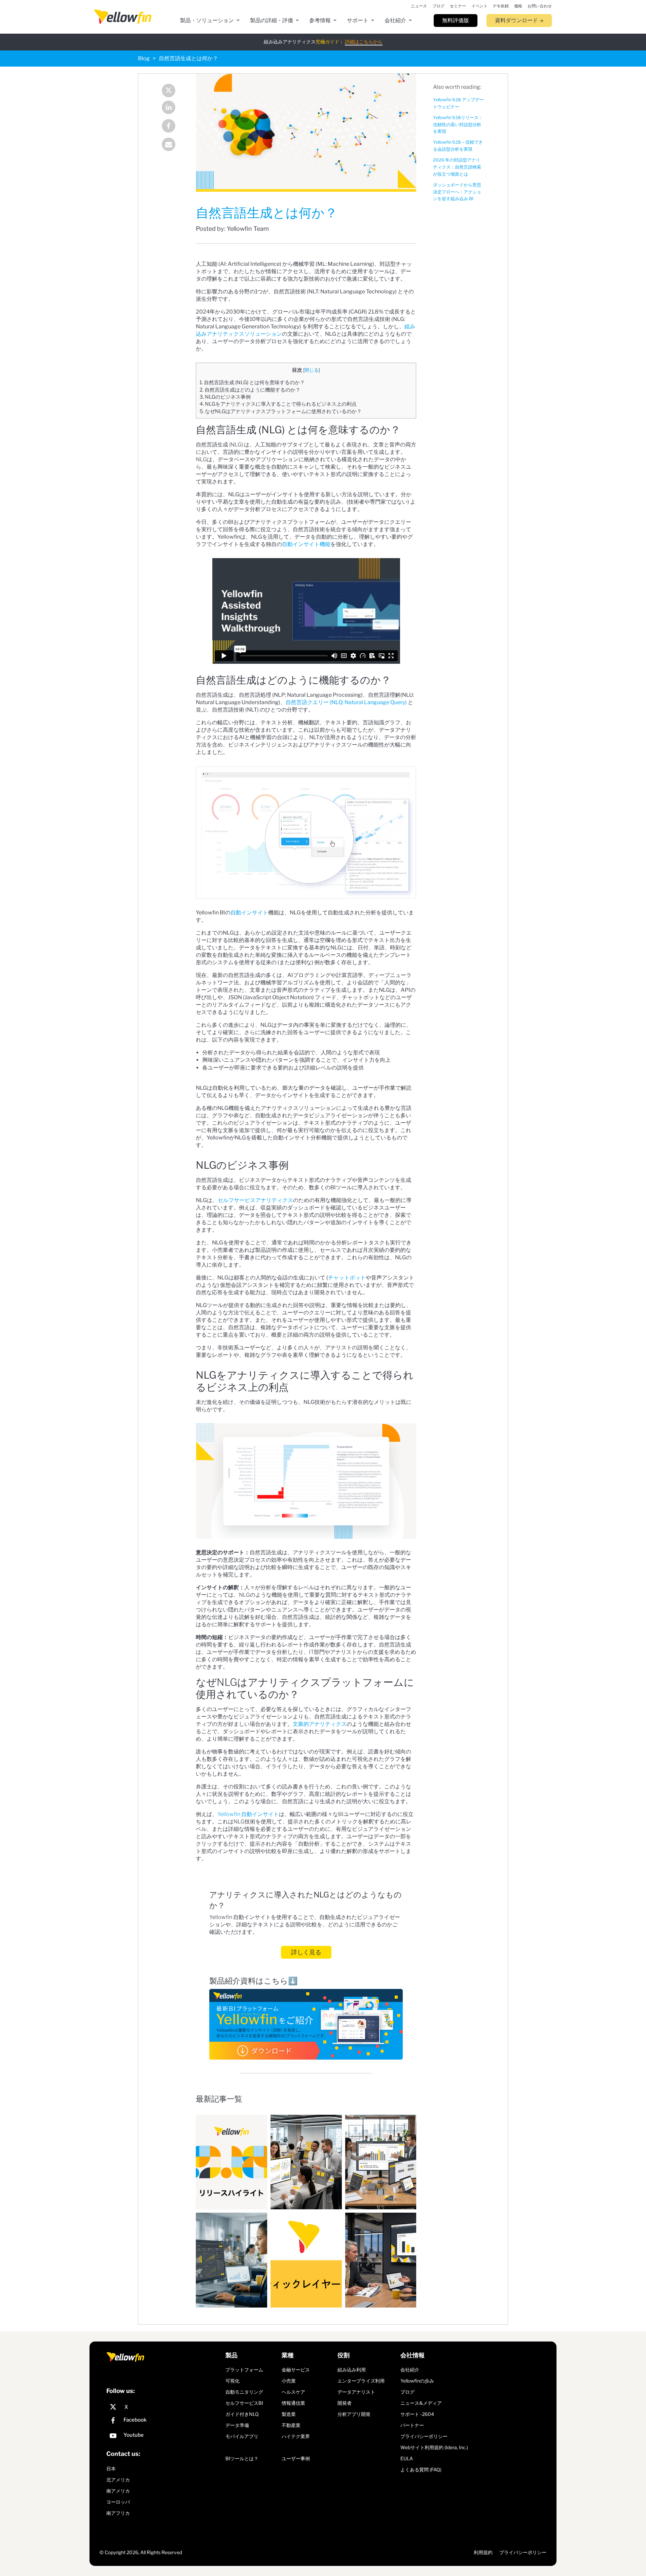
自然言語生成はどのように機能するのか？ (250, 390)
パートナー (412, 2425)
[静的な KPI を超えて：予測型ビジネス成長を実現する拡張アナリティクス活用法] (231, 2260)
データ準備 (237, 2425)
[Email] (170, 145)
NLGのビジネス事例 (225, 397)
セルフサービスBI (244, 2403)
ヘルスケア (293, 2392)
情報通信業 (293, 2403)
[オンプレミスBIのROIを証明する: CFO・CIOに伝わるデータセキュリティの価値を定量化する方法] (381, 2260)
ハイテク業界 (296, 2436)
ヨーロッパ (118, 2502)
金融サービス (296, 2370)
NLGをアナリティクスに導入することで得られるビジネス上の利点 (278, 404)
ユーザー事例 (296, 2458)
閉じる (312, 370)
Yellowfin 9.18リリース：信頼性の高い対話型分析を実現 (458, 125)
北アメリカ (118, 2480)
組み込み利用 (352, 2370)
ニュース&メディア (421, 2403)
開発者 (345, 2403)
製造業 (289, 2414)
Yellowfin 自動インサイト (248, 1814)
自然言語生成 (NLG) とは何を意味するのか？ (252, 382)
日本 (111, 2469)
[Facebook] (170, 127)
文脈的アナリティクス (320, 1724)
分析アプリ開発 (354, 2414)
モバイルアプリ (242, 2436)
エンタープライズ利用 (361, 2381)
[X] (164, 2407)
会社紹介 (410, 2370)
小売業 (289, 2381)
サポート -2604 (417, 2414)
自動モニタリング (244, 2392)
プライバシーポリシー (424, 2436)
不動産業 (291, 2425)
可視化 (232, 2381)
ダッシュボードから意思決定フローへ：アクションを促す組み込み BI (457, 192)
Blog (144, 58)
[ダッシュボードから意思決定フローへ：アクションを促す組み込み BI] (381, 2162)
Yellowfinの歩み (417, 2381)
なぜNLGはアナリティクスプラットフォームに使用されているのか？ (281, 411)
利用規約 (483, 2552)
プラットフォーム (244, 2370)
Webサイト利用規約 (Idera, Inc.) (434, 2447)
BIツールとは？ (242, 2458)
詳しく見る (306, 1952)
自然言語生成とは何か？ (188, 58)
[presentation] (123, 17)
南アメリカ (118, 2491)
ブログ (407, 2392)
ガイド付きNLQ (242, 2414)
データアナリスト (356, 2392)
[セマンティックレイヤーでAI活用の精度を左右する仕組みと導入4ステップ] (306, 2260)
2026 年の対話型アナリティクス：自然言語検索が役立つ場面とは (457, 167)
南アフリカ (118, 2513)
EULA (407, 2458)
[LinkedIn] (170, 108)
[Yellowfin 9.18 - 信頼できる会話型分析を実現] (231, 2162)
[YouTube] (164, 2437)
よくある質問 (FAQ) (421, 2470)
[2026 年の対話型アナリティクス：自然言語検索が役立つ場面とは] (306, 2162)
